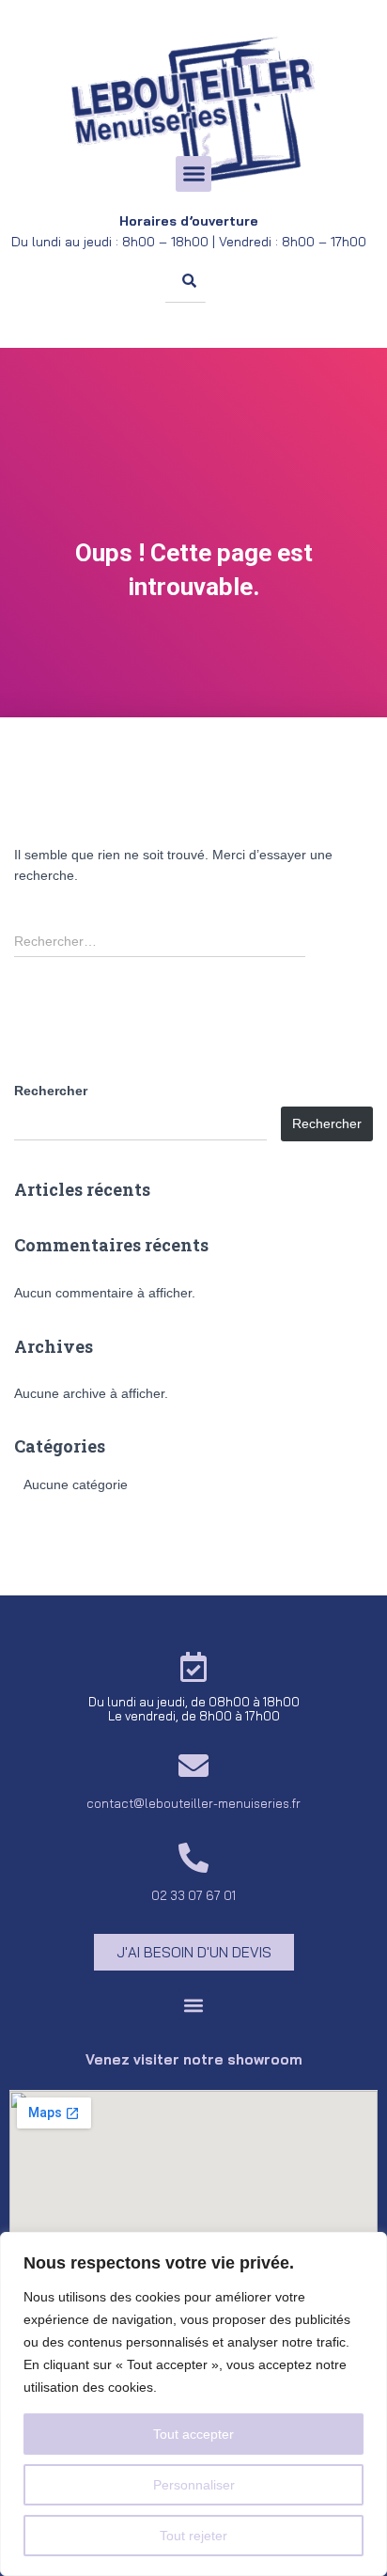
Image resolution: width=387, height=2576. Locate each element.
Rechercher (51, 1091)
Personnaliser (194, 2485)
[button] (193, 174)
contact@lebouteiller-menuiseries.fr (193, 1803)
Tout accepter (193, 2434)
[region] (193, 2404)
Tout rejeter (193, 2536)
